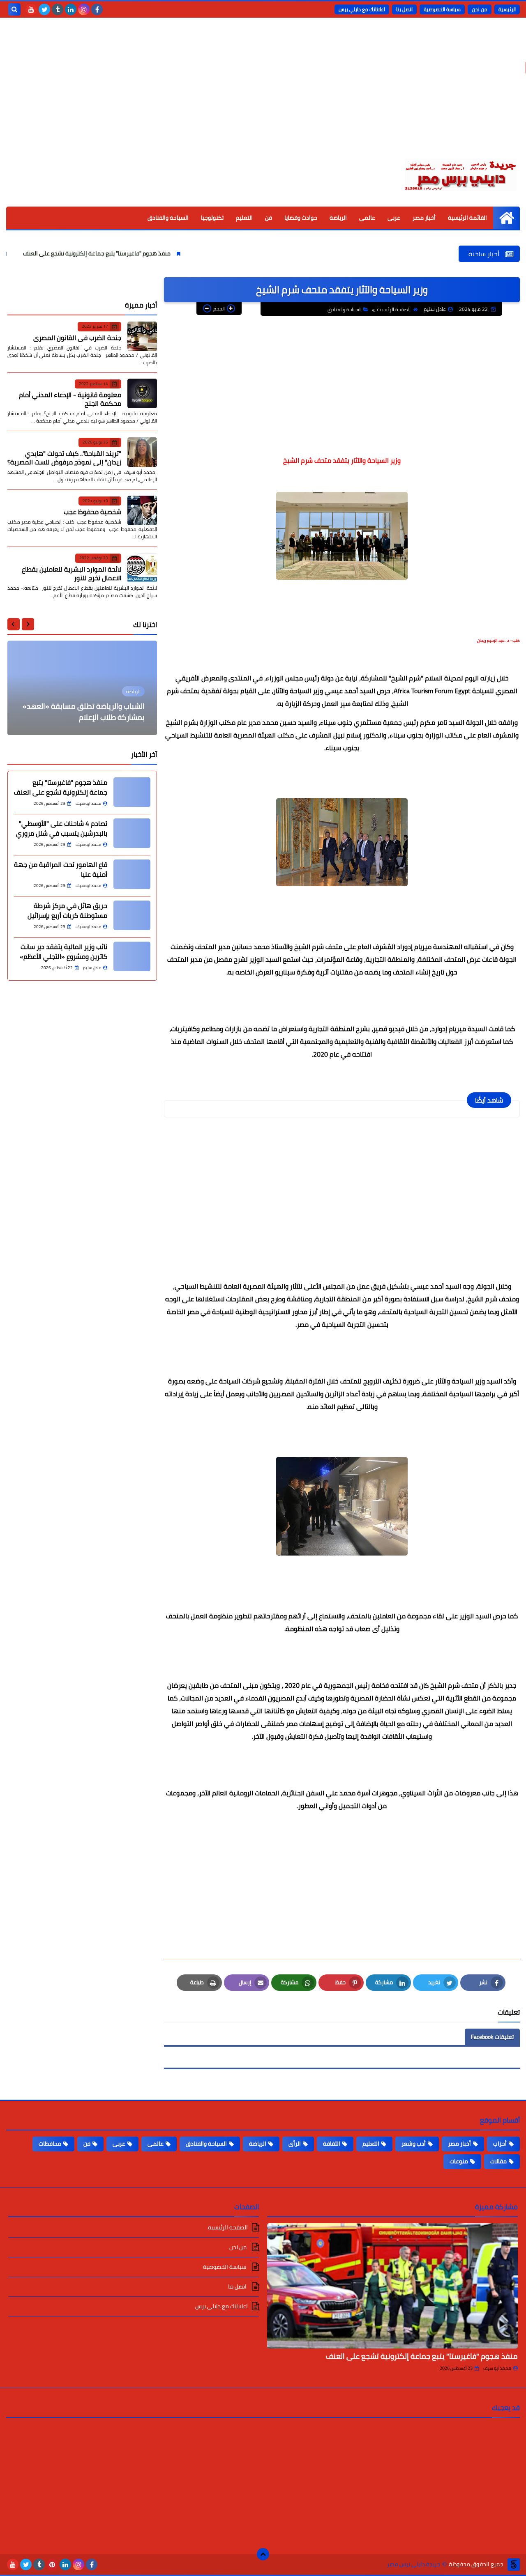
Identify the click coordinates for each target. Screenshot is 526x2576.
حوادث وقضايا (301, 218)
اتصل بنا (404, 9)
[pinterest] (52, 2565)
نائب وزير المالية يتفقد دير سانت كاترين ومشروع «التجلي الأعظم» (63, 951)
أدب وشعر (414, 2144)
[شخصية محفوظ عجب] (142, 510)
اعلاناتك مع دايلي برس (362, 9)
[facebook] (97, 9)
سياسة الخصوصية (442, 9)
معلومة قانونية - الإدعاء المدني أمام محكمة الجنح (70, 399)
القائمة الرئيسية (467, 218)
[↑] (263, 2554)
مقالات (498, 2161)
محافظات (50, 2144)
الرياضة (338, 218)
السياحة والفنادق (168, 218)
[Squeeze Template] (514, 2565)
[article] (82, 688)
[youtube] (31, 9)
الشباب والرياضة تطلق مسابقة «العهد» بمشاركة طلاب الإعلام (84, 712)
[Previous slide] (28, 624)
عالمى (367, 218)
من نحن (480, 9)
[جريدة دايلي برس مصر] (460, 174)
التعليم (244, 218)
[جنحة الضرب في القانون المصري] (142, 336)
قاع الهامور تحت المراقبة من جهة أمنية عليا (61, 869)
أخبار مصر (424, 218)
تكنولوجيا (212, 218)
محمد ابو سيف (497, 2368)
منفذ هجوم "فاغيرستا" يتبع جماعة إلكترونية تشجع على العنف (151, 253)
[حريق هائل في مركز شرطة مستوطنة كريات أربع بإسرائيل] (132, 915)
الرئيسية (507, 9)
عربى (394, 218)
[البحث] (14, 9)
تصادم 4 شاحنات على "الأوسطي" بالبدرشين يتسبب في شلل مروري (62, 828)
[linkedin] (71, 9)
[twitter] (44, 9)
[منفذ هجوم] (132, 792)
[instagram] (84, 9)
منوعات (459, 2161)
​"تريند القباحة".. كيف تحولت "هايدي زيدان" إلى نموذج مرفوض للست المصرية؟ (64, 457)
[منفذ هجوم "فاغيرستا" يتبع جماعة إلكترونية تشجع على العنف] (392, 2286)
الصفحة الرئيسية (394, 309)
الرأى (295, 2144)
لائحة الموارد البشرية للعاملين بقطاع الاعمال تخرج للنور (72, 573)
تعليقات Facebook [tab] (492, 2037)
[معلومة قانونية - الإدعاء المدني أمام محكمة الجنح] (142, 393)
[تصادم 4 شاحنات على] (132, 833)
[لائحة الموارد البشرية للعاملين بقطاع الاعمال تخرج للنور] (142, 568)
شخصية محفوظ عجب (92, 512)
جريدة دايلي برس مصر (414, 2564)
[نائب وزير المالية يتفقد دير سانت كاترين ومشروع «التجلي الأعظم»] (132, 956)
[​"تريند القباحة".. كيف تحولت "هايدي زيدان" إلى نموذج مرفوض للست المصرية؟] (142, 452)
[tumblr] (58, 9)
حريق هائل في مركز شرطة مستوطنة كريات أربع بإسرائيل (67, 910)
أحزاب (500, 2144)
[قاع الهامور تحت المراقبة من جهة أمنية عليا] (132, 874)
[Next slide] (14, 624)
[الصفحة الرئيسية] (506, 218)
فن (269, 218)
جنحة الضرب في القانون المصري (77, 337)
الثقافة (332, 2144)
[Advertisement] (263, 94)
